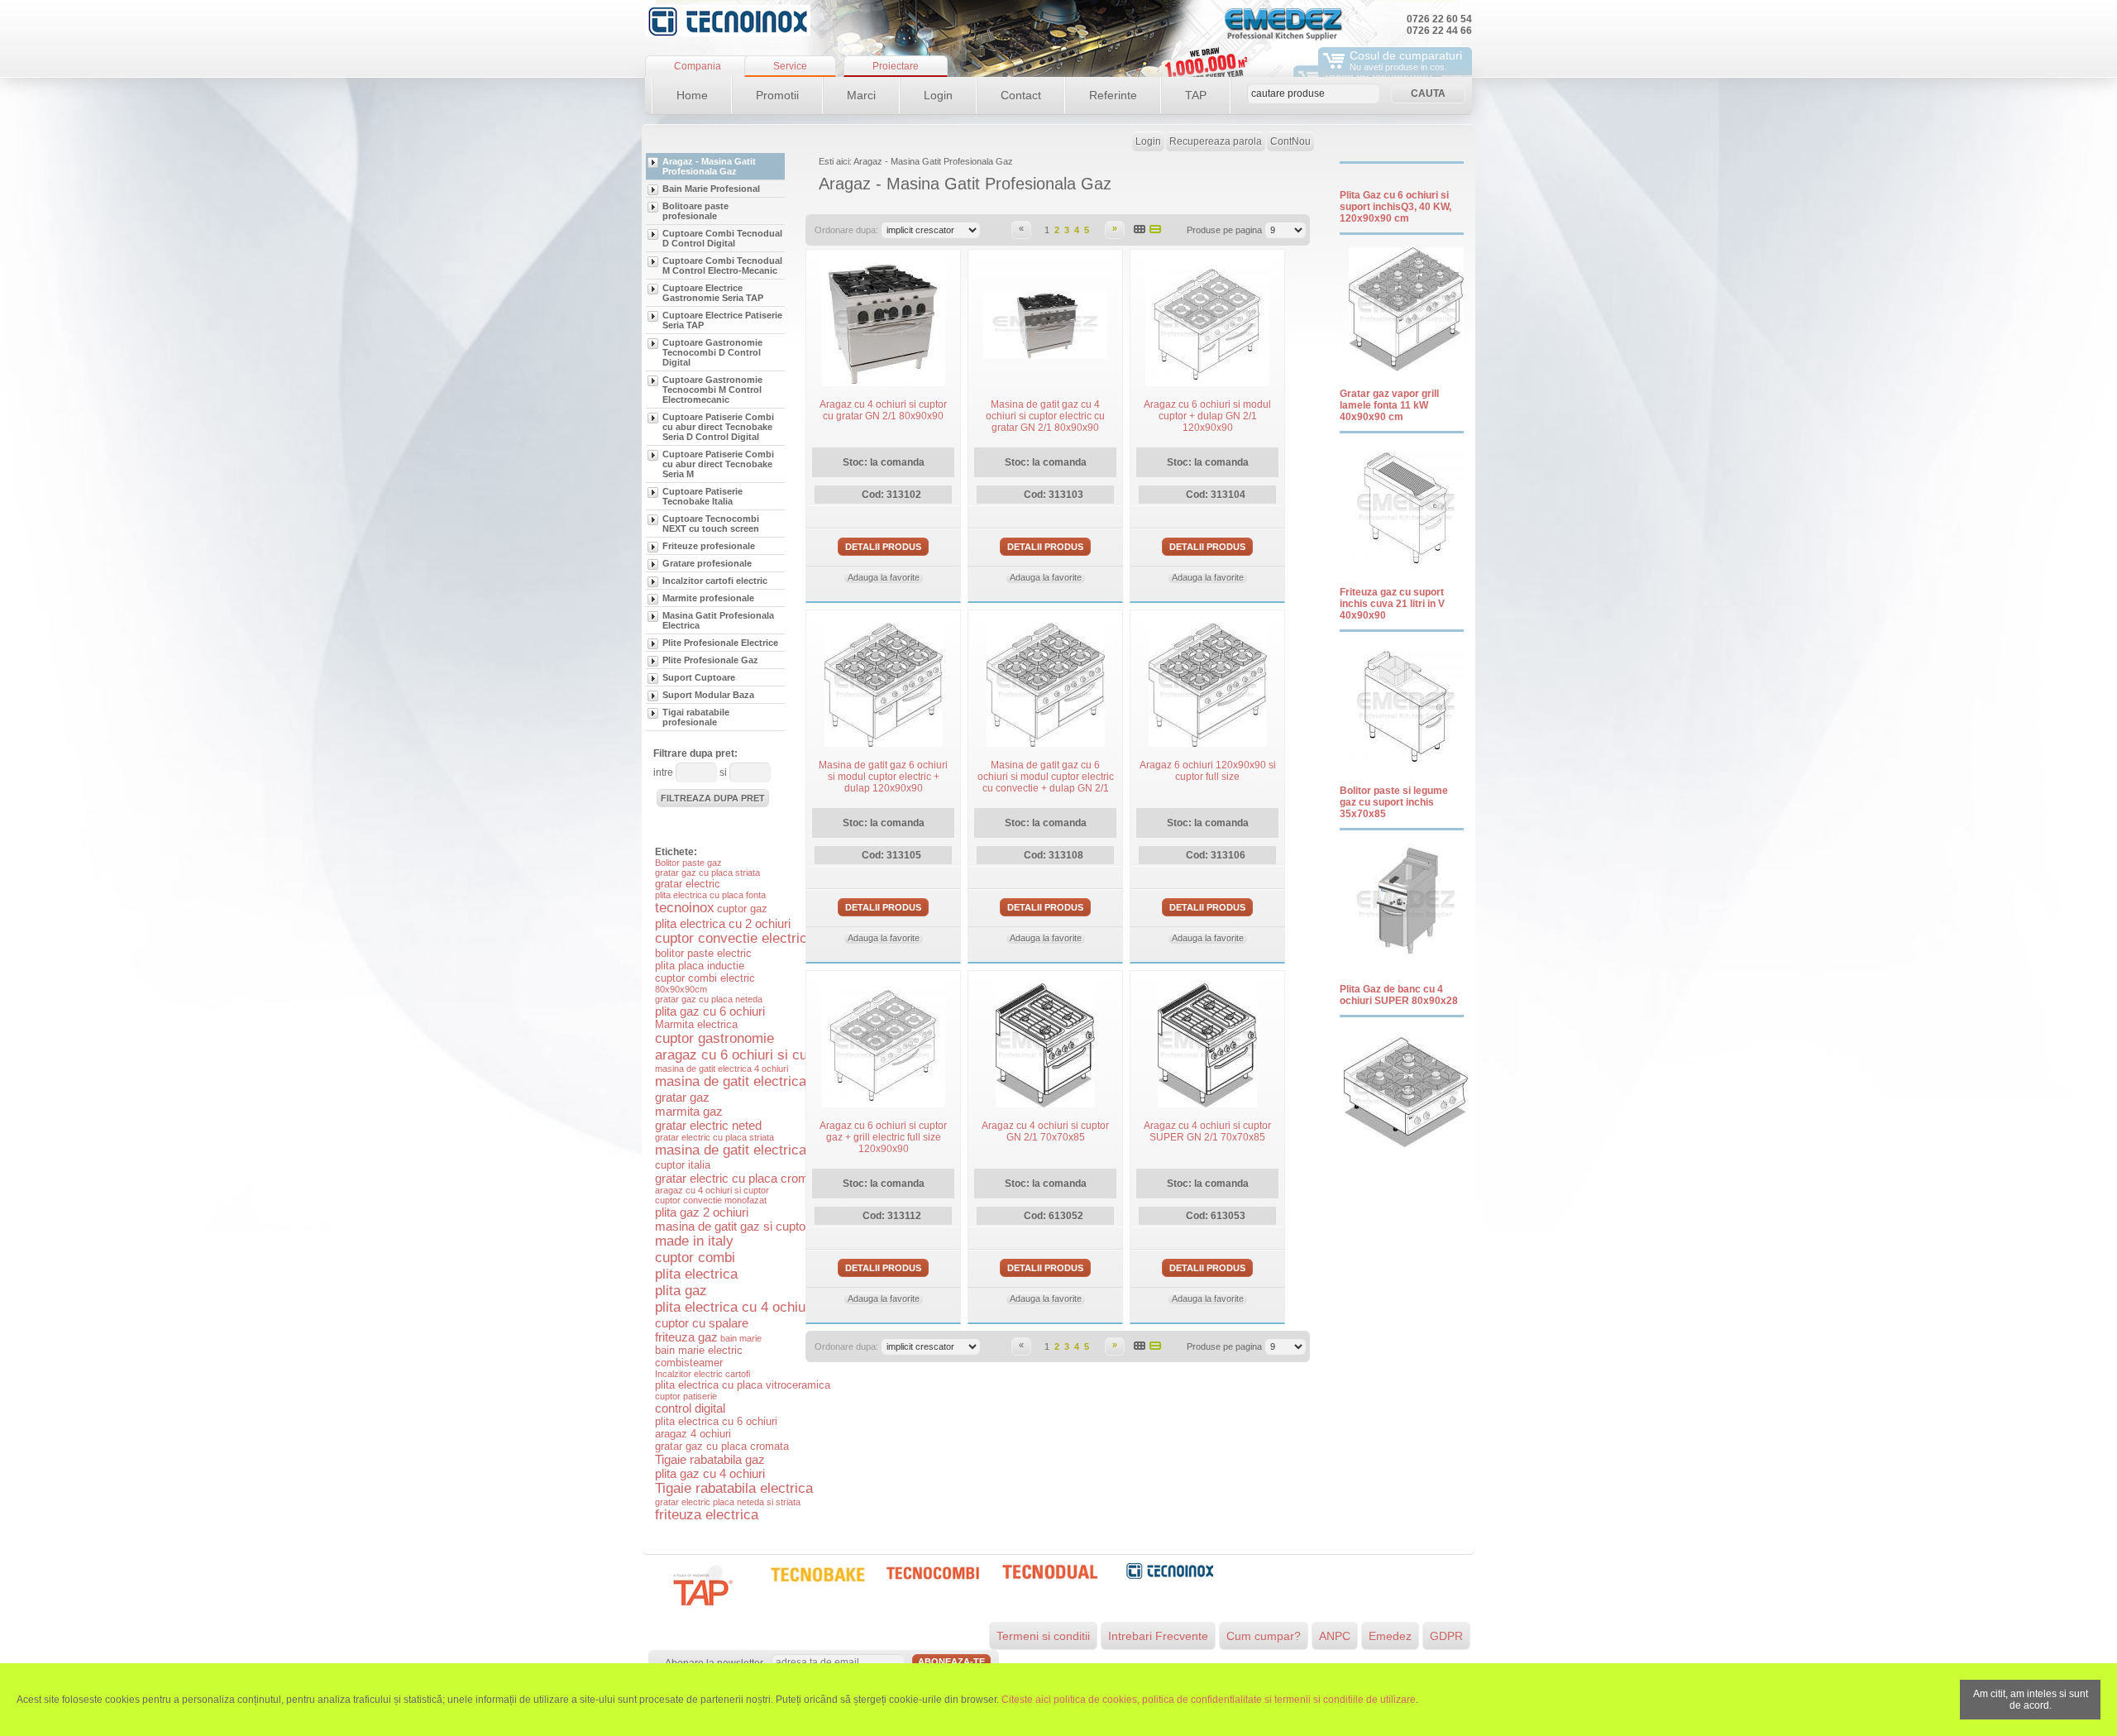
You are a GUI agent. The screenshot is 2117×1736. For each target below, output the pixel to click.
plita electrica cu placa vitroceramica (743, 1385)
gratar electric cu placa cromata (740, 1178)
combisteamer (689, 1363)
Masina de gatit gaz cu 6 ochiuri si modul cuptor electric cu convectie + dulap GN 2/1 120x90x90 (1046, 782)
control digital (690, 1408)
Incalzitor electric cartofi (702, 1374)
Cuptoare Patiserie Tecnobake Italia (702, 496)
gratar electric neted (708, 1125)
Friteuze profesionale (709, 546)
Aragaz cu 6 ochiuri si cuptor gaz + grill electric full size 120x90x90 (883, 1137)
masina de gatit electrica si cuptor (760, 1150)
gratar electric (688, 884)
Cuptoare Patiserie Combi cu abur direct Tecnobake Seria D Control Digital (718, 427)
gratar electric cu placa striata (714, 1137)
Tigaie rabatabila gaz (710, 1459)
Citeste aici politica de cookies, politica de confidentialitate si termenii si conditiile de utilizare (1209, 1700)
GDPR (1446, 1636)
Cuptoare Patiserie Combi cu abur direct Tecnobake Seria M (718, 464)
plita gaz (681, 1291)
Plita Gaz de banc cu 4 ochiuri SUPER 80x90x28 (1399, 995)
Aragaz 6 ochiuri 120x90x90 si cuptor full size (1208, 771)
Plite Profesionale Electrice (720, 643)
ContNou (1290, 141)
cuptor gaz (742, 909)
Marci (861, 95)
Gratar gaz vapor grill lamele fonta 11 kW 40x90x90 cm (1389, 405)
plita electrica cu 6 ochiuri (716, 1421)
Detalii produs (883, 547)
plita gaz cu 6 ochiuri (710, 1011)
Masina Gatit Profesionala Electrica (718, 620)
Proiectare (896, 66)
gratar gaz (682, 1097)
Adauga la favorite (884, 577)
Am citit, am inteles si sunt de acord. (2031, 1700)
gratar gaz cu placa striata (707, 873)
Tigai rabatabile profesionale (696, 717)
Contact (1021, 95)
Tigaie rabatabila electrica (734, 1488)
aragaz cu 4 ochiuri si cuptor (712, 1190)
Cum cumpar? (1264, 1636)
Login (938, 95)
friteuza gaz (686, 1337)
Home (692, 95)
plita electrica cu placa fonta (710, 895)
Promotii (777, 95)
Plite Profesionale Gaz (710, 660)
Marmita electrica (696, 1024)
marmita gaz (689, 1111)
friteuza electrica (707, 1515)
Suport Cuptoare (699, 677)
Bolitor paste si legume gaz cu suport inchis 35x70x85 (1394, 802)
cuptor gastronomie (714, 1038)
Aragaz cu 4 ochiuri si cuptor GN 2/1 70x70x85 (1045, 1131)
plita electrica (696, 1274)
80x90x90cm (681, 989)
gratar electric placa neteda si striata (728, 1502)
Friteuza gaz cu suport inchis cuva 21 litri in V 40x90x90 (1392, 604)
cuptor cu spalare (702, 1323)
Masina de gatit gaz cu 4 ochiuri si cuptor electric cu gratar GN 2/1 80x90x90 (1045, 416)
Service (790, 66)
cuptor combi (695, 1258)
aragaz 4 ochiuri (693, 1434)
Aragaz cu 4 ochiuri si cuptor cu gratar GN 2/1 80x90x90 (883, 410)
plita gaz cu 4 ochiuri (710, 1473)
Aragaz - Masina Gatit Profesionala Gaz (709, 166)
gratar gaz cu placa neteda (709, 999)
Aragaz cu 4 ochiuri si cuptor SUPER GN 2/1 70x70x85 (1207, 1131)
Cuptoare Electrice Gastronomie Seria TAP (713, 293)
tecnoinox (685, 908)
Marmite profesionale (708, 598)
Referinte (1113, 95)
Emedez (1390, 1636)
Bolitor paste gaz (688, 863)
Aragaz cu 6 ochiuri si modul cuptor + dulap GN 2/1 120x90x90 (1207, 416)
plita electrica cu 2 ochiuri (723, 923)
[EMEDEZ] (728, 21)
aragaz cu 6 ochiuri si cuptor (743, 1055)
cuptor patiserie (686, 1396)
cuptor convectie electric (731, 938)
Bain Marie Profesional (711, 189)
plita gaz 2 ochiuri (702, 1212)
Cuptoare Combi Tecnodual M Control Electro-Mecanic (722, 265)
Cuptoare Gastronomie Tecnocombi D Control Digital (712, 352)
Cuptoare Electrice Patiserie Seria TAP (722, 320)
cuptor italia (683, 1165)
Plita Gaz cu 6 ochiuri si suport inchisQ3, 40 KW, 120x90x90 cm (1395, 207)
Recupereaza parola (1216, 141)
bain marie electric (699, 1350)
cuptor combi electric (705, 978)
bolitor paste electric (703, 953)
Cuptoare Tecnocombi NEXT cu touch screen (711, 524)
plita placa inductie (700, 966)
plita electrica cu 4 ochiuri (734, 1307)
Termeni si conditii (1043, 1636)
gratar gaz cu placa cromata (722, 1446)
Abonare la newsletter (714, 1663)
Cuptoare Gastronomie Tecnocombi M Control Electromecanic (712, 390)
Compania (698, 66)
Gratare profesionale (707, 563)
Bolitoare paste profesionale (695, 211)
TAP (1196, 95)
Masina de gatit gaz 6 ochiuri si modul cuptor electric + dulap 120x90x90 (883, 777)
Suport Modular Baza (708, 695)
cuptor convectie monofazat (711, 1200)
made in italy (694, 1241)
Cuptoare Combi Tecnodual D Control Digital (722, 238)
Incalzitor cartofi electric (715, 581)
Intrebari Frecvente (1158, 1636)
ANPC (1335, 1636)
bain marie (741, 1338)
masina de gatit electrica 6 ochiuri (759, 1081)
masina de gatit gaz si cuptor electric (753, 1226)
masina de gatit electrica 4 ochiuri (722, 1069)
